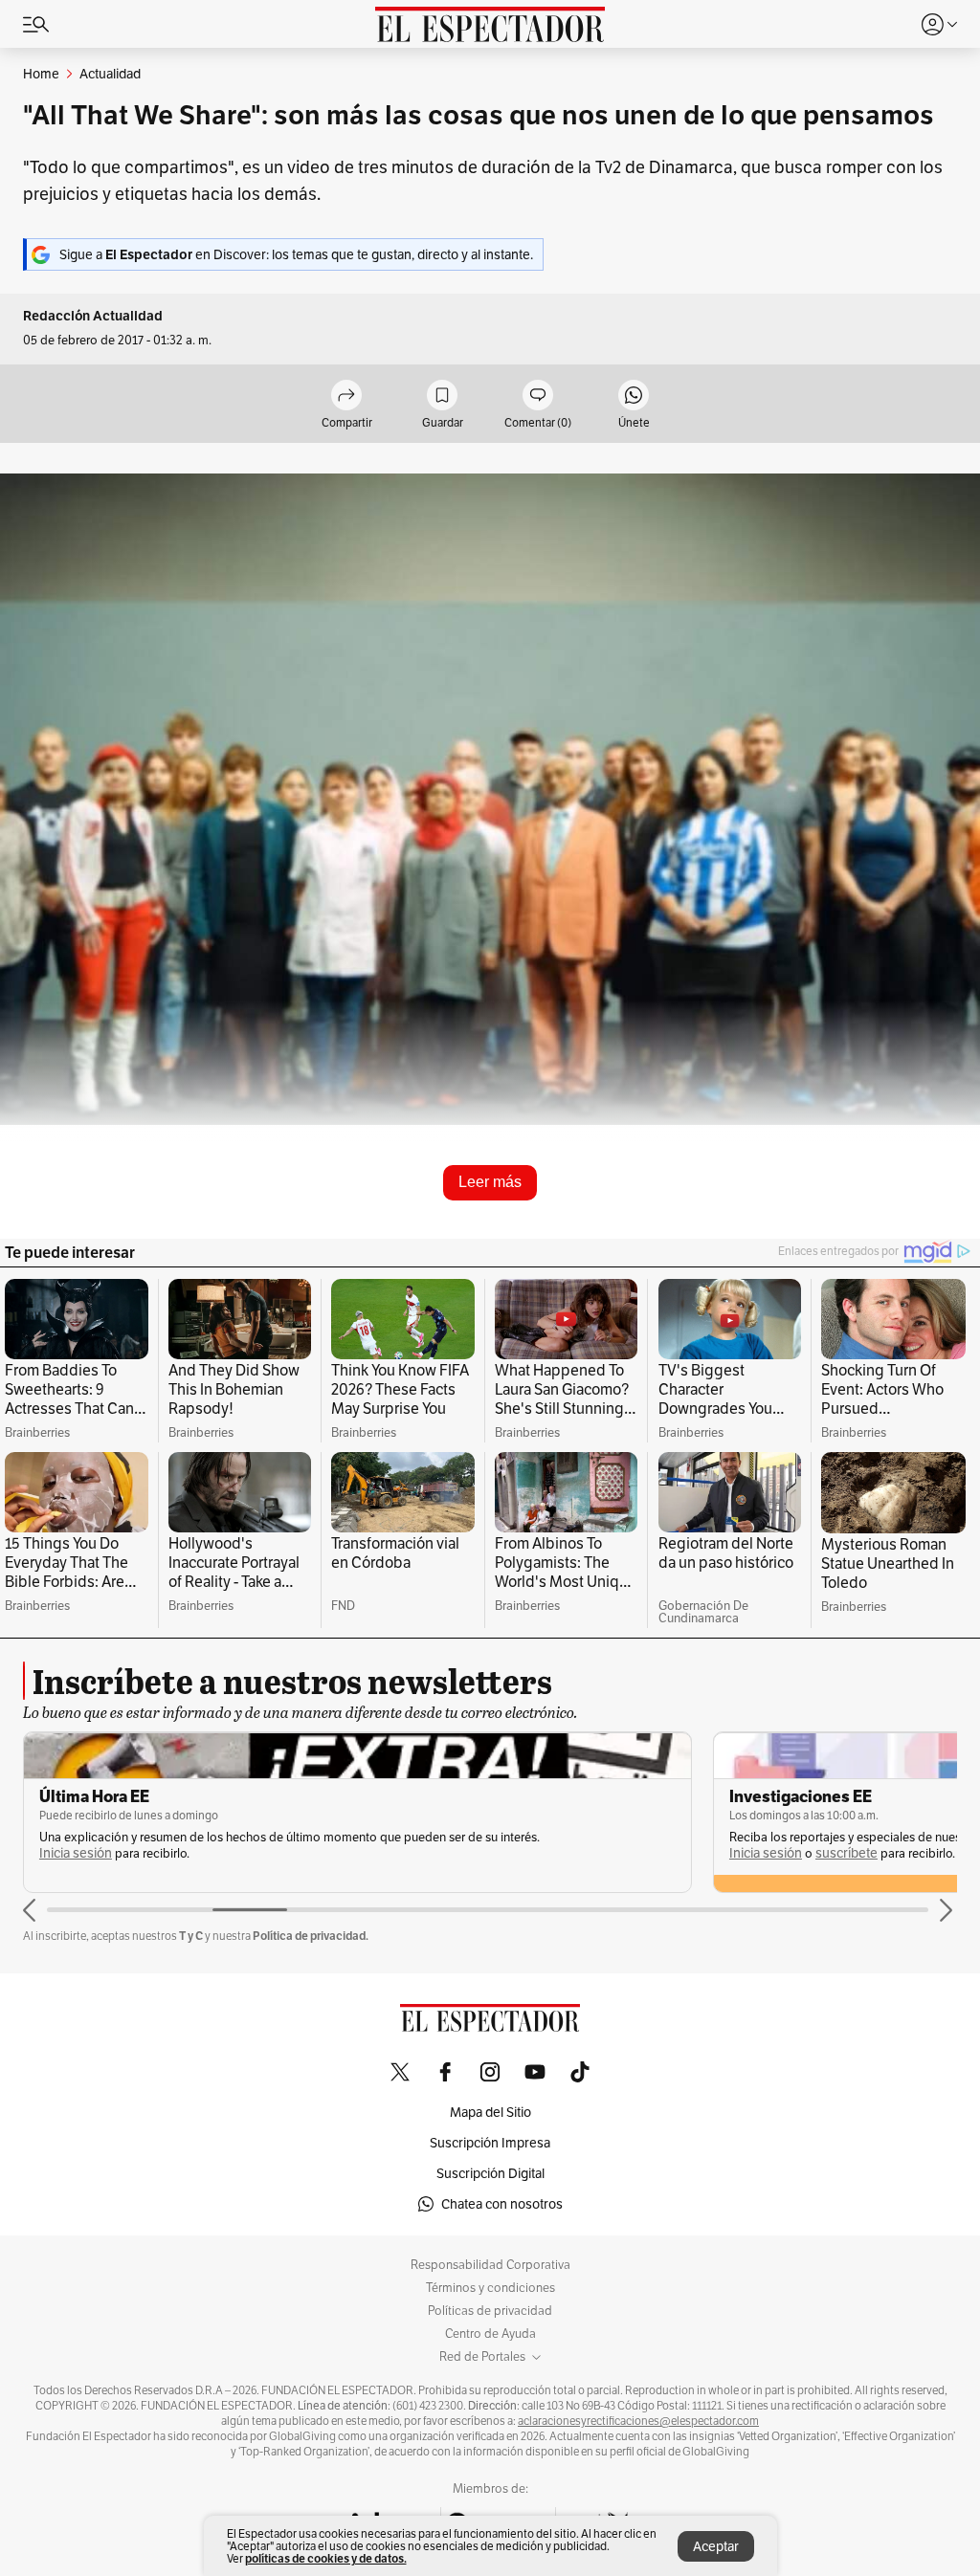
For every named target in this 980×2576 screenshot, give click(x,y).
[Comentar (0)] (538, 396)
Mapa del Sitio (490, 2112)
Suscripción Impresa (490, 2143)
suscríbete (846, 1853)
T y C (191, 1936)
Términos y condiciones (490, 2288)
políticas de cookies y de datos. (326, 2558)
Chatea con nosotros (502, 2204)
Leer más (490, 1182)
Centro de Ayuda (490, 2334)
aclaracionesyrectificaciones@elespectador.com (638, 2421)
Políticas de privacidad (490, 2311)
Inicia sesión (76, 1853)
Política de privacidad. (311, 1936)
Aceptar (716, 2546)
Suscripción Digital (490, 2173)
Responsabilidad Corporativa (490, 2265)
